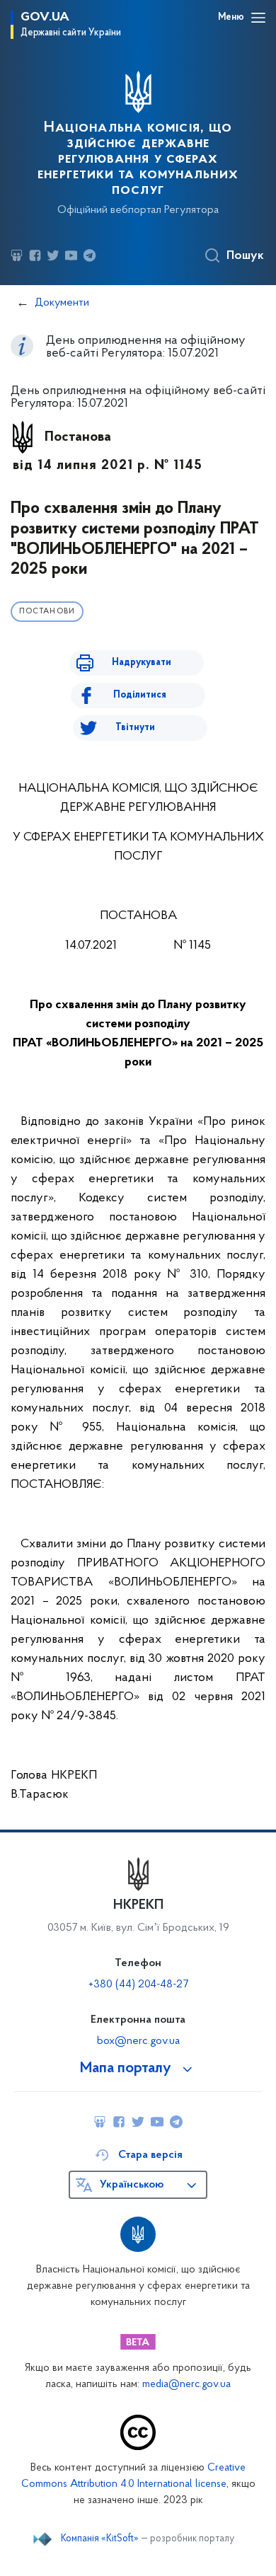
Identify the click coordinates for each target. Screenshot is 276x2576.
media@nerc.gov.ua (186, 2385)
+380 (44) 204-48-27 (138, 1985)
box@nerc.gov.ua (138, 2041)
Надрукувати (142, 663)
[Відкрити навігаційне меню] (258, 18)
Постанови (47, 612)
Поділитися (140, 695)
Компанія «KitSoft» (100, 2539)
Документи (62, 303)
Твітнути (135, 728)
